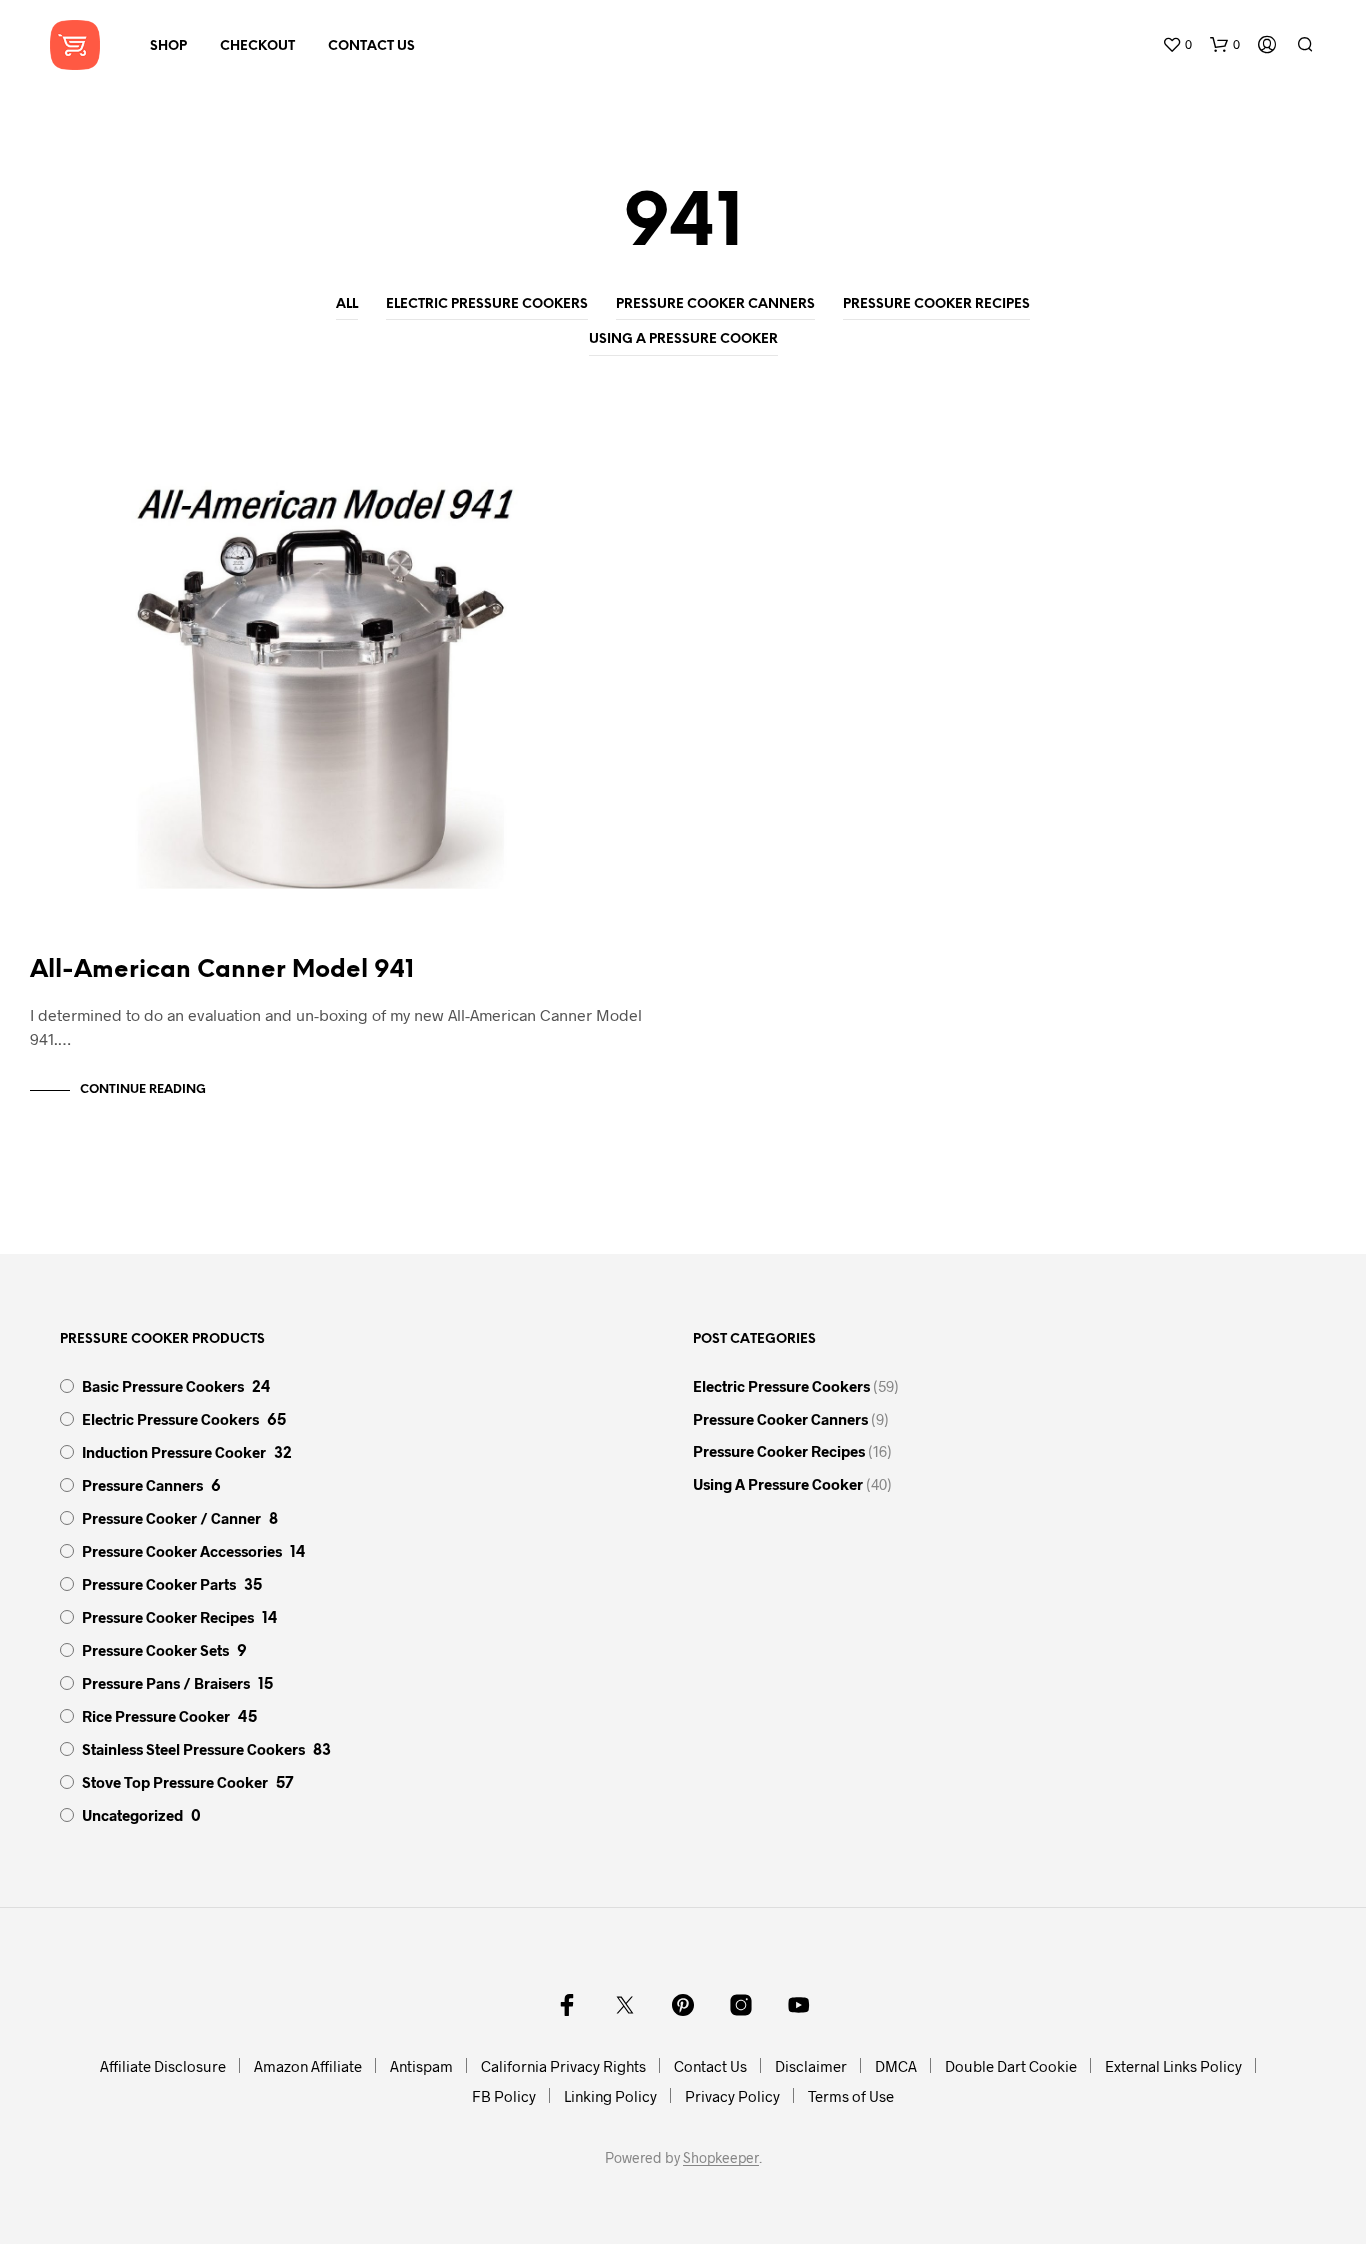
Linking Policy (610, 2096)
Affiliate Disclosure (163, 2066)
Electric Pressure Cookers (487, 304)
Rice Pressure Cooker (156, 1716)
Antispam (421, 2066)
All (347, 304)
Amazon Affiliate (308, 2066)
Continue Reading (143, 1089)
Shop (168, 46)
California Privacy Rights (563, 2066)
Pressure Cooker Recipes (936, 304)
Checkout (257, 46)
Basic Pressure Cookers (163, 1386)
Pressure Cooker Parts (159, 1584)
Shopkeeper (721, 2158)
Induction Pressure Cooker (174, 1452)
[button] (1177, 45)
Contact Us (371, 46)
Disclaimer (811, 2066)
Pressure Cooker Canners (715, 304)
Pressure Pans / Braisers (166, 1683)
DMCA (896, 2066)
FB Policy (504, 2096)
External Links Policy (1173, 2066)
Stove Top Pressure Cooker (175, 1782)
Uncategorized (132, 1815)
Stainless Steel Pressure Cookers (193, 1749)
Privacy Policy (732, 2096)
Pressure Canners (142, 1485)
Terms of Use (851, 2096)
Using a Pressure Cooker (683, 339)
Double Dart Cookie (1011, 2066)
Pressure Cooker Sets (155, 1650)
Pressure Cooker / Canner (171, 1518)
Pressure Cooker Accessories (182, 1551)
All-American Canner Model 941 (222, 970)
